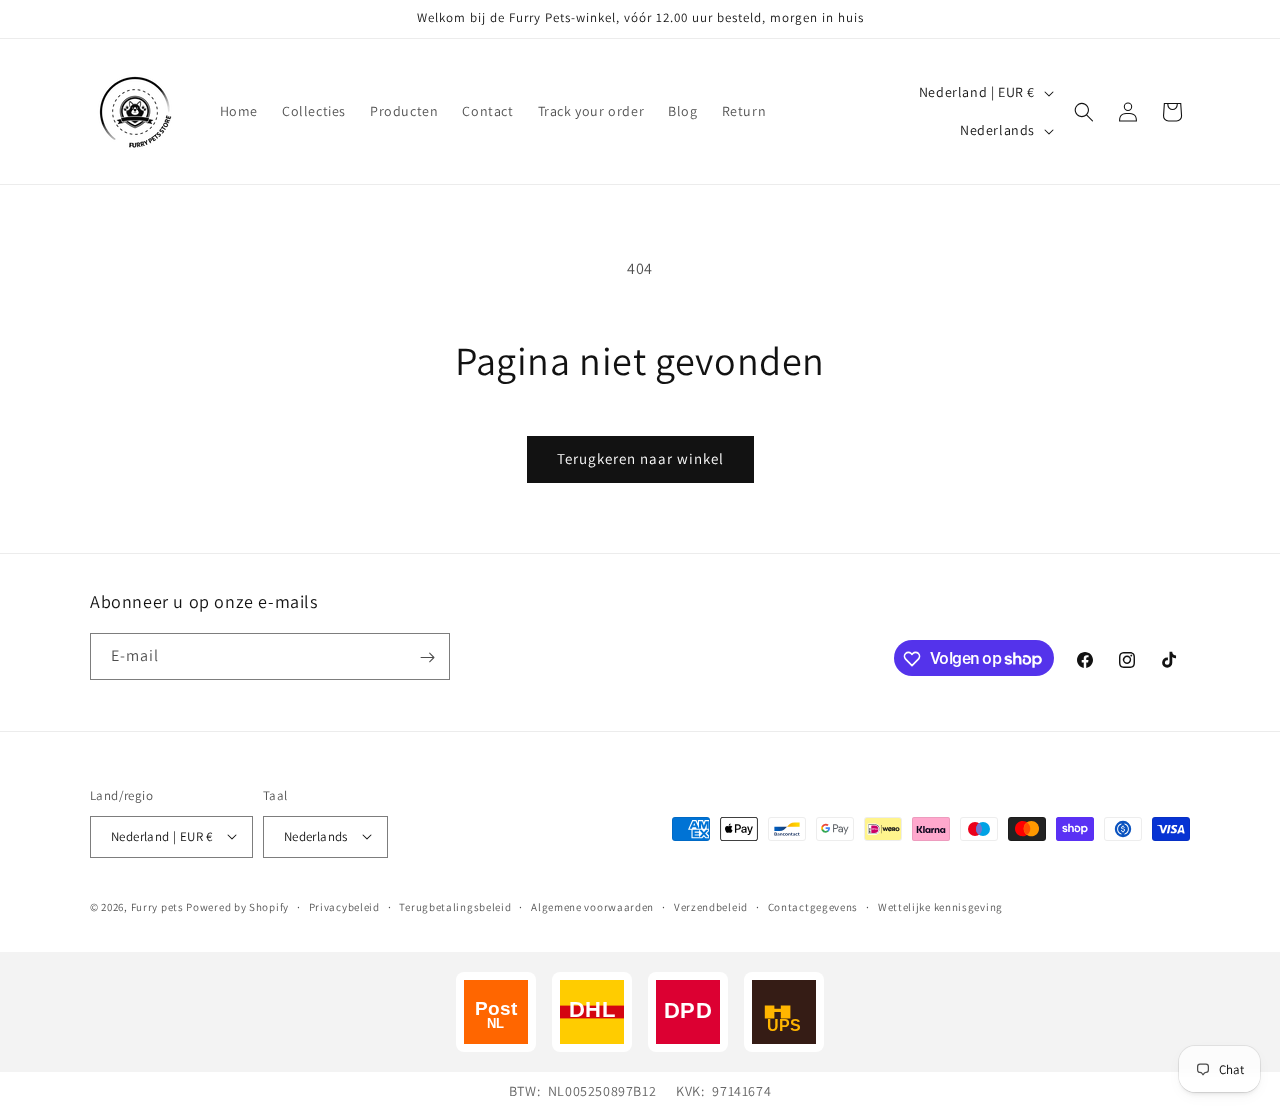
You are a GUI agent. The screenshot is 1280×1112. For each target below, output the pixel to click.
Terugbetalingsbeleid (455, 906)
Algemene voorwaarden (592, 906)
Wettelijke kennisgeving (940, 906)
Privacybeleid (344, 906)
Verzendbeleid (711, 906)
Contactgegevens (813, 906)
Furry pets (157, 906)
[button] (1084, 112)
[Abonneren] (427, 657)
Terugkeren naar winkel (640, 458)
